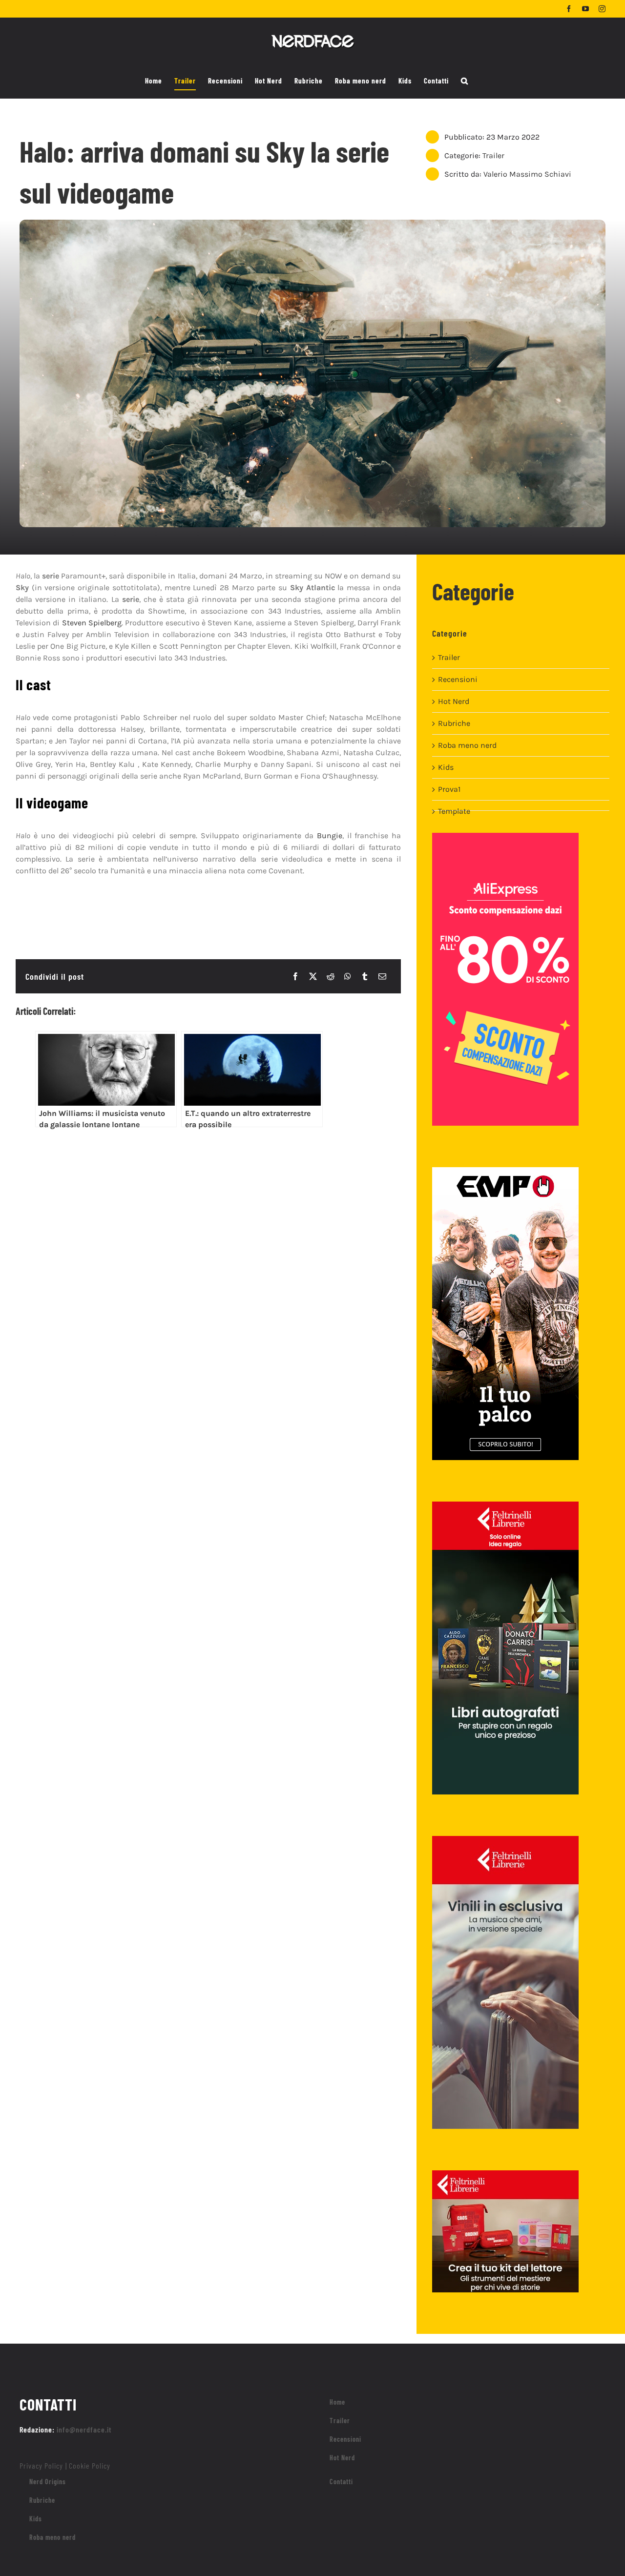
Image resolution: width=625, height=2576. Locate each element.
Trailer (493, 155)
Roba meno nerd (467, 745)
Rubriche (454, 723)
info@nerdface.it (84, 2429)
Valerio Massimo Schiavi (527, 174)
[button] (465, 81)
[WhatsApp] (348, 976)
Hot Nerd (454, 701)
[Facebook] (295, 976)
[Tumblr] (365, 976)
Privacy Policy (41, 2465)
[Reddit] (331, 976)
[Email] (382, 976)
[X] (313, 976)
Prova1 (449, 789)
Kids (446, 767)
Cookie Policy (90, 2465)
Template (454, 811)
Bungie (330, 835)
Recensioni (458, 679)
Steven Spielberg (92, 623)
